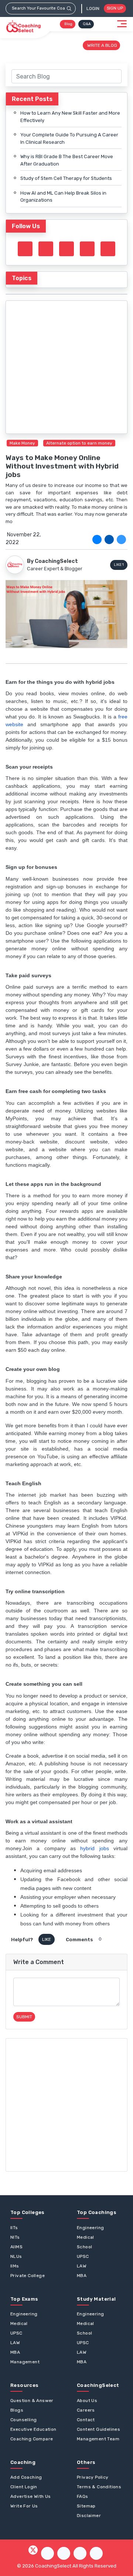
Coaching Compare (32, 2439)
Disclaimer (89, 2516)
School (84, 2247)
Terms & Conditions (99, 2487)
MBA (82, 2276)
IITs (14, 2228)
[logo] (23, 27)
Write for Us (24, 2506)
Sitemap (86, 2506)
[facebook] (109, 539)
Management (25, 2362)
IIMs (15, 2266)
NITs (15, 2237)
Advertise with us (31, 2496)
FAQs (83, 2496)
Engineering (90, 2228)
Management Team (98, 2439)
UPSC (83, 2256)
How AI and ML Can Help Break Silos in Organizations (63, 197)
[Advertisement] (66, 2105)
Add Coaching (26, 2477)
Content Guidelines (98, 2429)
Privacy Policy (93, 2477)
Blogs (17, 2410)
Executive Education (33, 2429)
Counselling (23, 2420)
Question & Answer (32, 2401)
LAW (82, 2266)
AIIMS (16, 2247)
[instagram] (66, 249)
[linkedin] (121, 539)
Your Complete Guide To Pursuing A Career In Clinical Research (69, 138)
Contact (86, 2420)
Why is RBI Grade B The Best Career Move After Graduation (67, 160)
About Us (87, 2401)
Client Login (24, 2487)
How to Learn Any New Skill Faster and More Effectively (70, 117)
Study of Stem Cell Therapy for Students (66, 178)
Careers (86, 2410)
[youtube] (87, 249)
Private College (28, 2276)
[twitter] (97, 539)
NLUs (16, 2256)
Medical (86, 2237)
